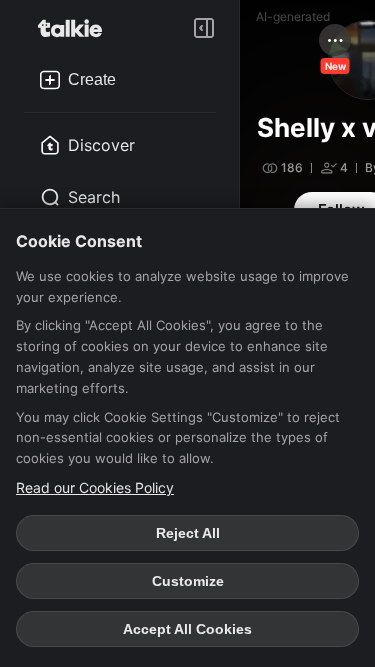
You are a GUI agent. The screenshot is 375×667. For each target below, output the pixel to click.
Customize (188, 581)
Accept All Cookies (187, 629)
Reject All (188, 533)
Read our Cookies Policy (95, 487)
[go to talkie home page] (76, 28)
